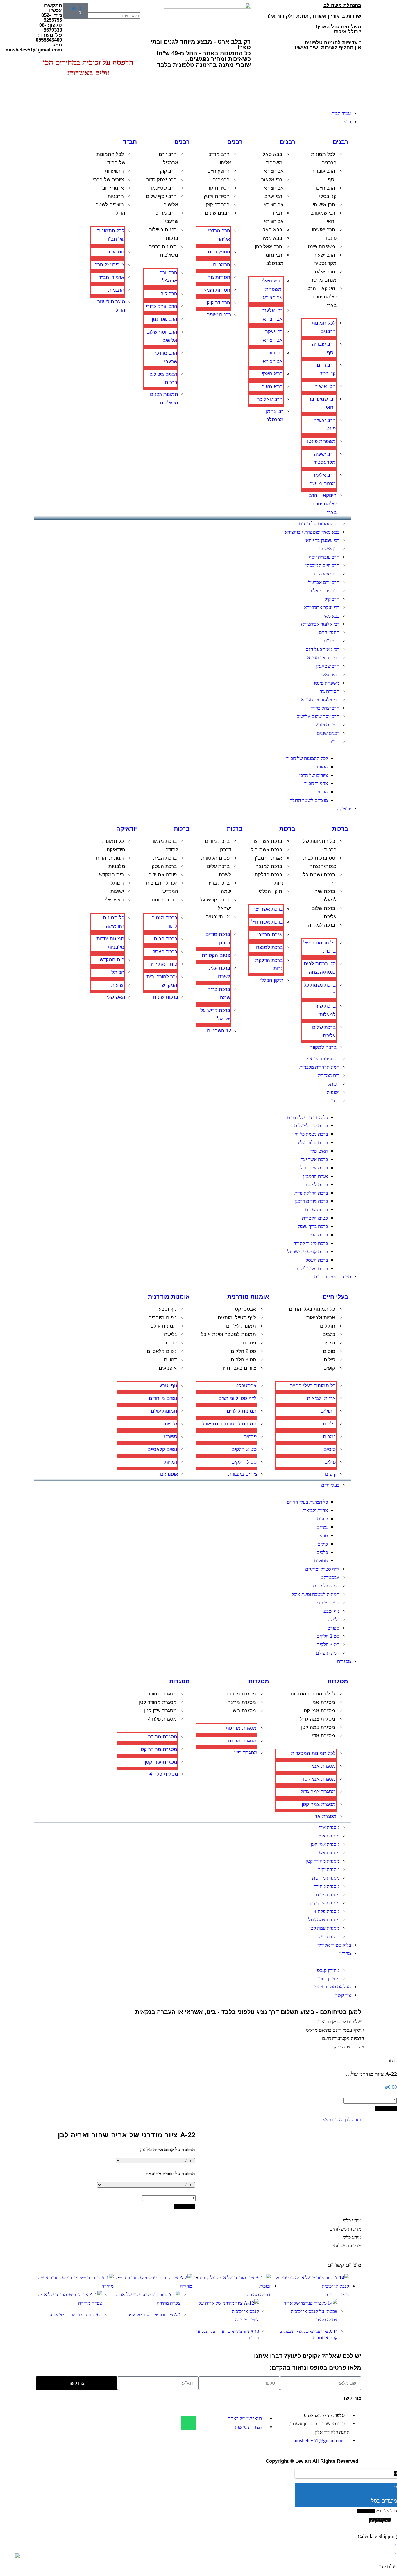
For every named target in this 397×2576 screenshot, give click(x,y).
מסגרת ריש (244, 1711)
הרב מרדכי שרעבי (166, 217)
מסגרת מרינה (242, 1702)
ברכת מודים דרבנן (218, 845)
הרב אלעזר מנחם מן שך (324, 276)
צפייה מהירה (337, 2295)
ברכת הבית (165, 858)
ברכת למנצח (269, 866)
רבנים (340, 142)
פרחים (250, 1343)
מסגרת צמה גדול (318, 1719)
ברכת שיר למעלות (326, 896)
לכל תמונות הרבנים (324, 159)
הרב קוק (168, 171)
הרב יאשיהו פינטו (324, 234)
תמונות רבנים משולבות (163, 251)
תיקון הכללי (270, 891)
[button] (127, 7)
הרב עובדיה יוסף (324, 175)
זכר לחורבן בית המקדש (162, 887)
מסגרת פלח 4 (162, 1719)
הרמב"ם (221, 180)
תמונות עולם (163, 1326)
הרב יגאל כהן (269, 247)
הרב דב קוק (218, 205)
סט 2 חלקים (243, 1351)
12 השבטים (218, 917)
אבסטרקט (245, 1309)
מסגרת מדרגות (240, 1694)
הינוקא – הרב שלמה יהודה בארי (322, 297)
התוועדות (114, 171)
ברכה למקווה (322, 925)
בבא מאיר (272, 238)
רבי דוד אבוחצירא (274, 217)
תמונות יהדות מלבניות (111, 862)
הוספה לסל (386, 2109)
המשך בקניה (380, 2521)
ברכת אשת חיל (267, 850)
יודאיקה (127, 829)
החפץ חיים (218, 171)
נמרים (329, 1343)
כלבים (329, 1334)
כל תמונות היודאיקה (114, 845)
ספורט (170, 1343)
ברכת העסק (164, 866)
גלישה (170, 1334)
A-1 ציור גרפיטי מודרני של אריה (76, 2315)
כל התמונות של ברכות (320, 845)
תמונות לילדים (241, 1326)
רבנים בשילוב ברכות (164, 234)
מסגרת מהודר (162, 1694)
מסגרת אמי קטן (319, 1711)
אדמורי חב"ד (111, 188)
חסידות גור (219, 188)
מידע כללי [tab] (352, 2221)
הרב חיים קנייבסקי (326, 192)
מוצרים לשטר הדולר (111, 209)
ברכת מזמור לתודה (165, 845)
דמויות (170, 1360)
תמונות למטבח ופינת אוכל (229, 1334)
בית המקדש (111, 875)
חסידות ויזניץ (217, 196)
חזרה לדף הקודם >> (342, 2120)
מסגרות (338, 1681)
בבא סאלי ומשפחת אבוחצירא (273, 163)
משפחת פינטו (321, 247)
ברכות (340, 829)
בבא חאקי (272, 230)
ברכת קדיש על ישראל (215, 904)
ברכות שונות (164, 900)
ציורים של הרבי (108, 180)
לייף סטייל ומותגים (237, 1318)
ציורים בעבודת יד (239, 1368)
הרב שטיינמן (164, 188)
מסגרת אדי (324, 1736)
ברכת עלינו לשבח (219, 871)
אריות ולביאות (321, 1318)
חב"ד (130, 142)
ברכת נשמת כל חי (320, 879)
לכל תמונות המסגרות (313, 1694)
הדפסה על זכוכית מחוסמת (170, 2174)
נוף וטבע (168, 1309)
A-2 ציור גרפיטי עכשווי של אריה (154, 2315)
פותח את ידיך (163, 875)
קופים (329, 1368)
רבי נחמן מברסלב (274, 259)
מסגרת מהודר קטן (158, 1702)
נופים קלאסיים (162, 1351)
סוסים (329, 1351)
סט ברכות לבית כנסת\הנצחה (320, 862)
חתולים (328, 1326)
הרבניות (116, 196)
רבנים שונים (217, 213)
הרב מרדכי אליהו (219, 159)
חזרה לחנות (366, 2511)
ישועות (117, 891)
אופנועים (168, 1368)
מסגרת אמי (323, 1702)
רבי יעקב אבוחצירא (274, 201)
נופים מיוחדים (162, 1318)
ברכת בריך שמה (219, 887)
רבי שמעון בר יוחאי (322, 217)
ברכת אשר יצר (267, 841)
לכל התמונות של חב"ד (111, 159)
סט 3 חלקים (243, 1360)
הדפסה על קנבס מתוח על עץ (168, 2150)
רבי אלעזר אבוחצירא (272, 184)
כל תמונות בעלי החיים (312, 1309)
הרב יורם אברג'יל (168, 159)
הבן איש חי (324, 205)
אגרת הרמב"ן (269, 858)
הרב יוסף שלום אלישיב (162, 201)
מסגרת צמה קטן (318, 1727)
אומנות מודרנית (248, 1297)
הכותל (117, 883)
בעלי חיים (335, 1297)
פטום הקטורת (215, 858)
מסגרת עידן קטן (160, 1711)
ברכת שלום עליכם (324, 912)
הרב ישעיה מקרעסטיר (325, 259)
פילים (329, 1360)
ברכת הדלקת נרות (269, 879)
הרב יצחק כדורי (161, 180)
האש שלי (115, 900)
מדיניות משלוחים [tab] (345, 2229)
